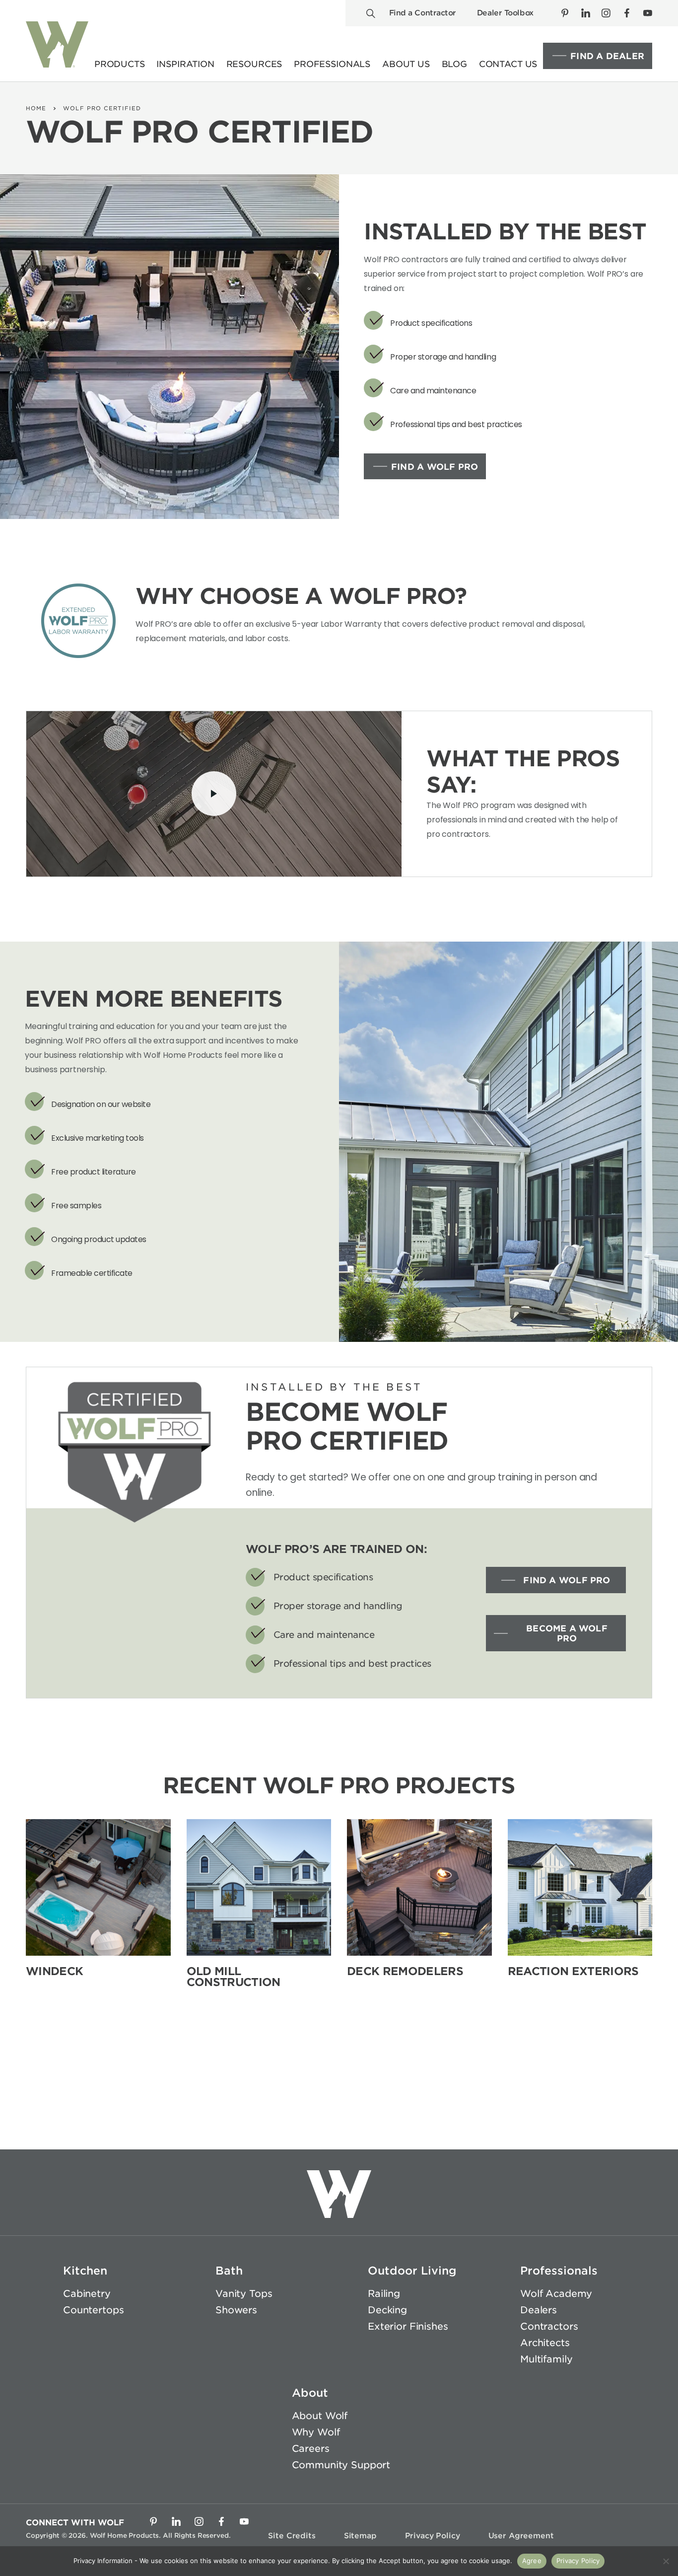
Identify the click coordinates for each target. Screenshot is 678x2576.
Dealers (539, 2310)
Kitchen (85, 2271)
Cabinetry (87, 2294)
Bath (229, 2271)
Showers (236, 2310)
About (310, 2393)
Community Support (341, 2465)
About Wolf (320, 2416)
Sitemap (360, 2536)
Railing (384, 2294)
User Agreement (521, 2536)
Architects (545, 2342)
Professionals (559, 2271)
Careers (311, 2449)
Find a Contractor (423, 13)
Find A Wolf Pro (435, 467)
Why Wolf (316, 2432)
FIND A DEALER (607, 56)
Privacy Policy (433, 2536)
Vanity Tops (244, 2294)
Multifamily (546, 2359)
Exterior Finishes (408, 2326)
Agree (532, 2561)
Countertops (93, 2310)
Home (36, 108)
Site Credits (292, 2536)
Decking (387, 2310)
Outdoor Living (412, 2271)
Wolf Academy (556, 2294)
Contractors (549, 2326)
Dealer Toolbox (505, 13)
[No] (666, 2561)
